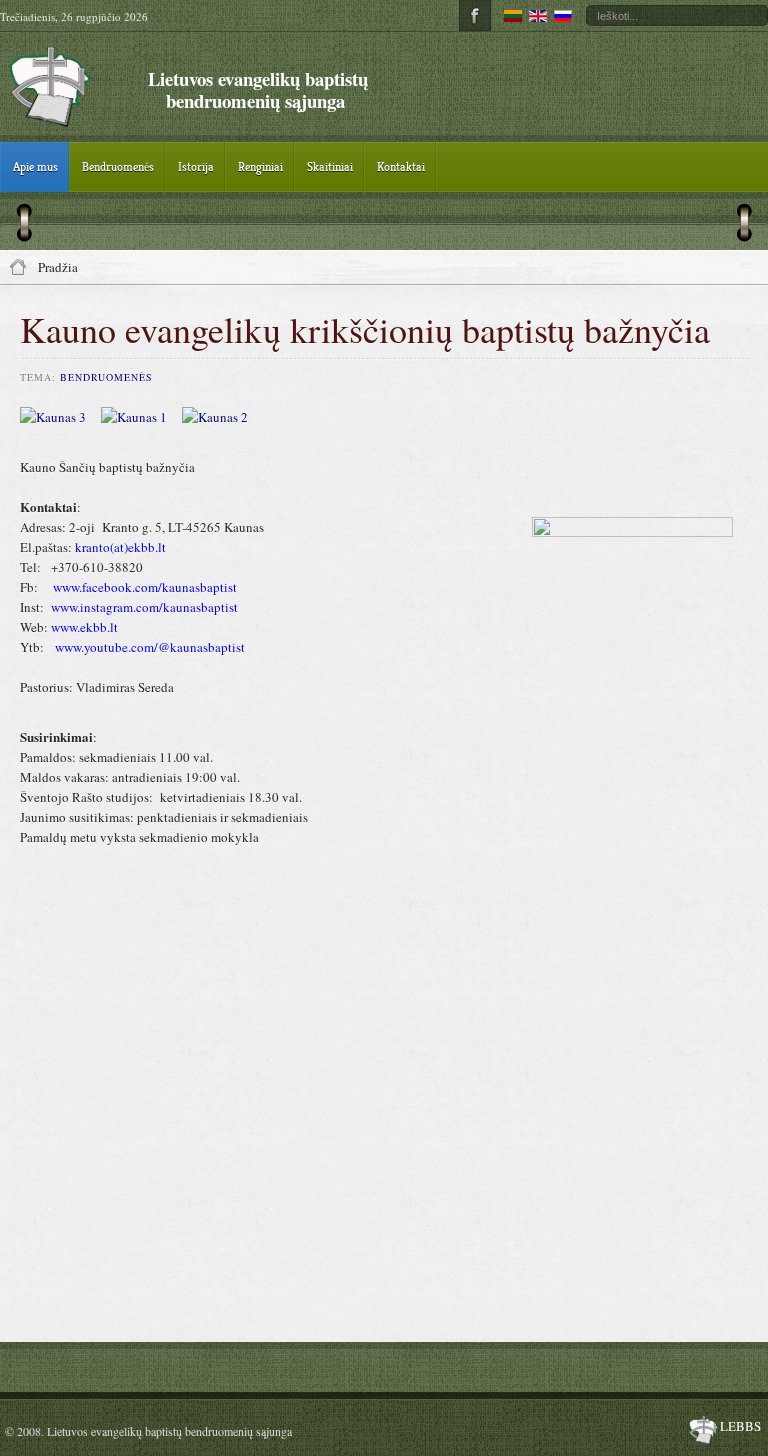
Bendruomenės (106, 377)
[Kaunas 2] (222, 417)
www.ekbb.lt (84, 627)
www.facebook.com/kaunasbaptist (145, 587)
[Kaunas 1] (141, 417)
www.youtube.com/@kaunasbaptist (150, 647)
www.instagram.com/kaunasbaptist (144, 607)
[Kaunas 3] (60, 417)
